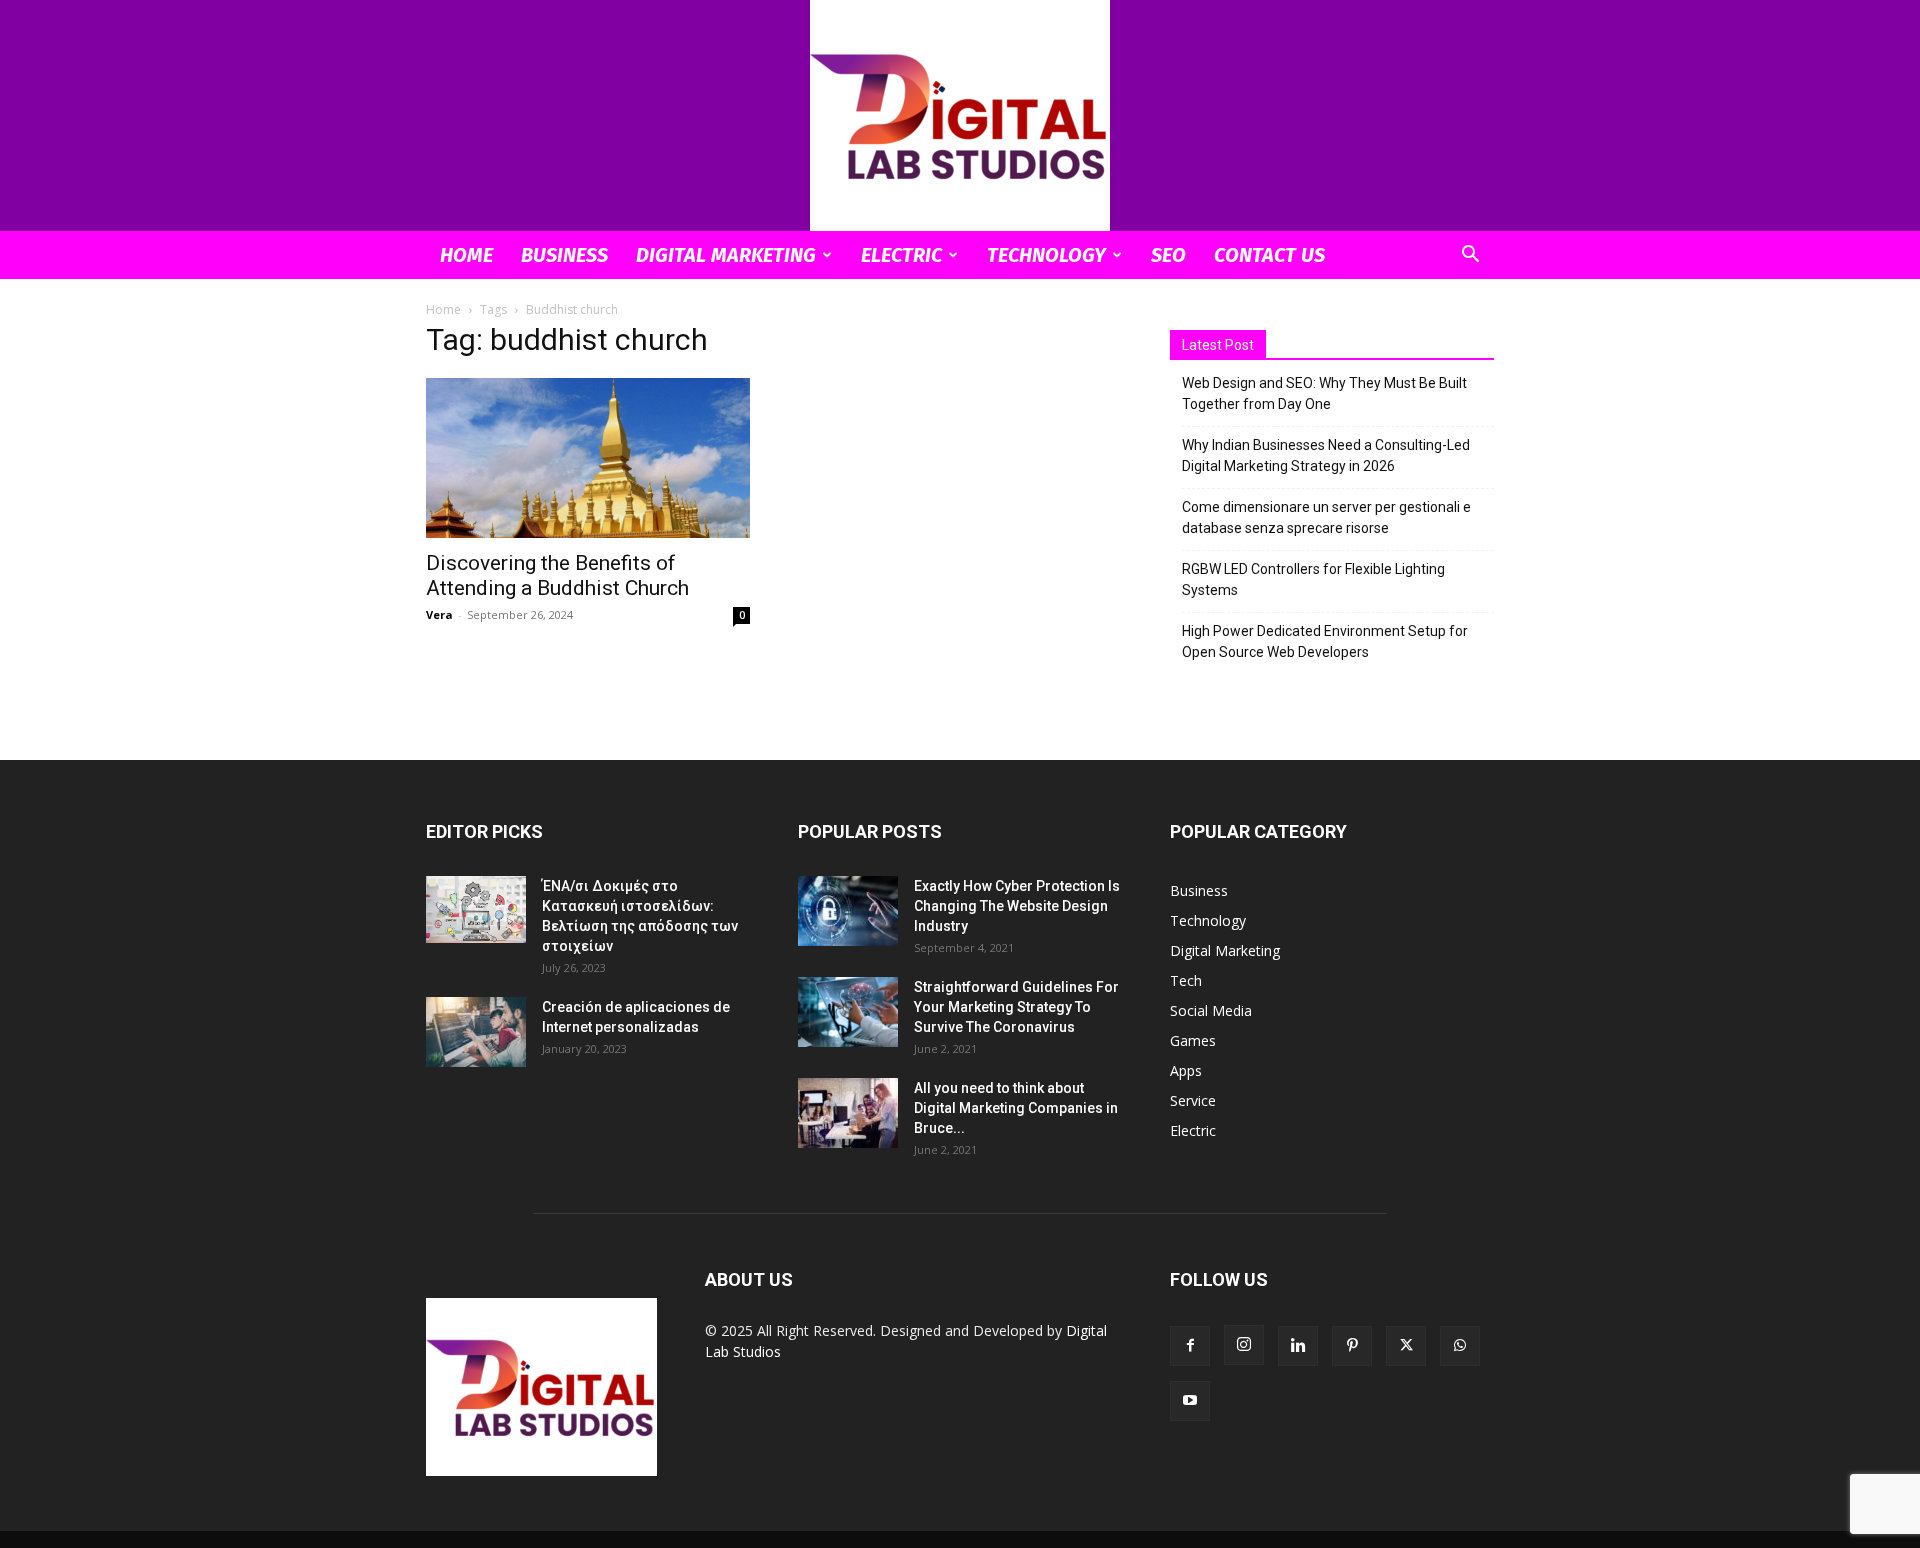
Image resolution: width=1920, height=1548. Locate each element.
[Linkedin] (1298, 1346)
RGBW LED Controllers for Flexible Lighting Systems (1313, 579)
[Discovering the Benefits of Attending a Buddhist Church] (588, 458)
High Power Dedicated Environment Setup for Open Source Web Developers (1325, 641)
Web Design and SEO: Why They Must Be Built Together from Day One (1324, 393)
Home (466, 255)
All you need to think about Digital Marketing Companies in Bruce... (1016, 1108)
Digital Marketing (726, 255)
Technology (1046, 255)
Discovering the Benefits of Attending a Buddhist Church (557, 575)
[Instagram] (1244, 1345)
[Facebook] (1190, 1346)
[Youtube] (1190, 1401)
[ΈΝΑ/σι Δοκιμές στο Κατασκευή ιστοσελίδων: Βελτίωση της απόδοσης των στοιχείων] (476, 909)
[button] (1470, 256)
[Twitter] (1406, 1346)
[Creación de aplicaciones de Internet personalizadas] (476, 1032)
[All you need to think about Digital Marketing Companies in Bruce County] (848, 1113)
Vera (439, 614)
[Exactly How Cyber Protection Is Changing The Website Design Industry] (848, 911)
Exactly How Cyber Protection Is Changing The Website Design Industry (1017, 906)
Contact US (1269, 255)
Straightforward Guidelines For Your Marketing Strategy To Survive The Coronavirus (1016, 1007)
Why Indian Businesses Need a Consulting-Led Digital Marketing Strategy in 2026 (1326, 455)
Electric (901, 255)
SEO (1168, 255)
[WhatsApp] (1460, 1346)
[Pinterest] (1352, 1346)
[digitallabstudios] (960, 115)
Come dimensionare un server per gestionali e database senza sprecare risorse (1326, 517)
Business (564, 255)
